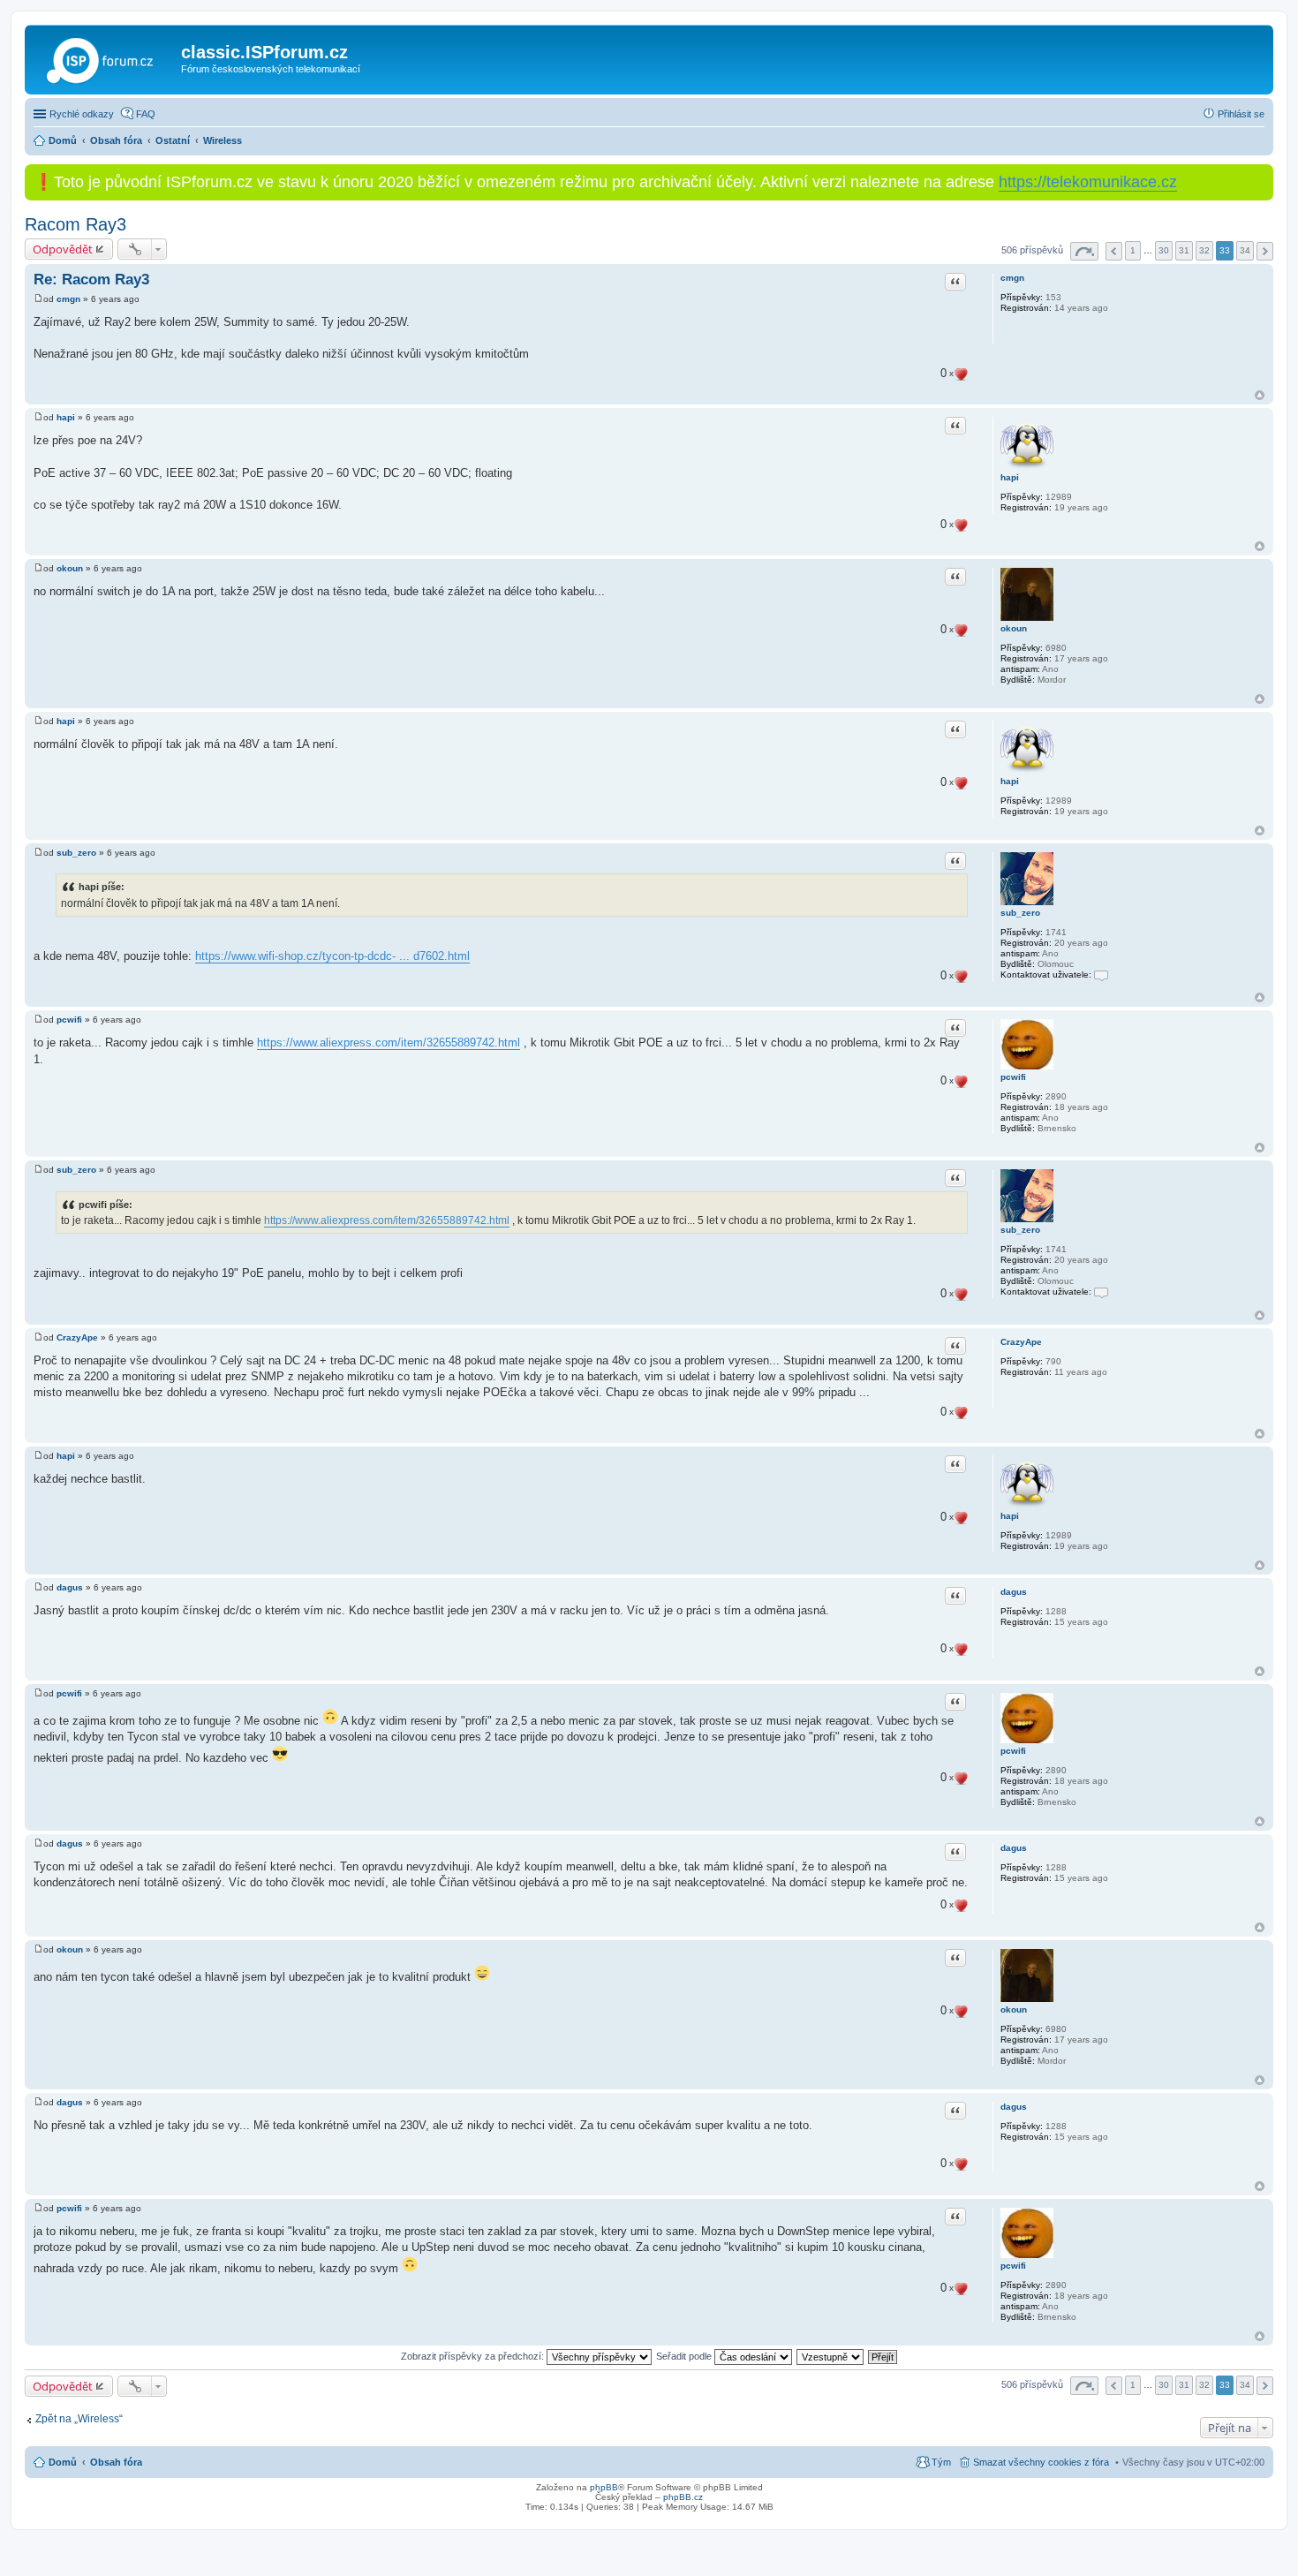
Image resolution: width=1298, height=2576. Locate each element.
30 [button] (1164, 250)
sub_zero (1020, 913)
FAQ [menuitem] (146, 114)
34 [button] (1245, 250)
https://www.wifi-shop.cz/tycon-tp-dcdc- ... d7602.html (332, 956)
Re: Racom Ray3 (91, 280)
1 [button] (1133, 250)
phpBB (604, 2487)
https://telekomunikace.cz (1088, 182)
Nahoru (1260, 395)
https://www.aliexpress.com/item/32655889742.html (389, 1042)
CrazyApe (1021, 1342)
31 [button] (1184, 250)
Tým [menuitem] (941, 2462)
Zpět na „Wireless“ (79, 2419)
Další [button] (1265, 251)
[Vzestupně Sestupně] (831, 2356)
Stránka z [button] (1084, 251)
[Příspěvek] (38, 299)
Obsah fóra (116, 2462)
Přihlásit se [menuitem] (1241, 114)
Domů (63, 2462)
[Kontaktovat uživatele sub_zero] (1101, 974)
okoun (1014, 628)
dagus (1014, 1592)
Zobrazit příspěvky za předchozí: (474, 2356)
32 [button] (1204, 250)
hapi (1010, 477)
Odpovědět (63, 249)
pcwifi (1013, 1077)
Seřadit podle (685, 2356)
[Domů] (105, 57)
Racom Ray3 (75, 224)
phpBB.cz (683, 2497)
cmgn (1012, 278)
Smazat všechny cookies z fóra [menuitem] (1041, 2462)
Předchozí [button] (1114, 251)
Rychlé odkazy (82, 114)
